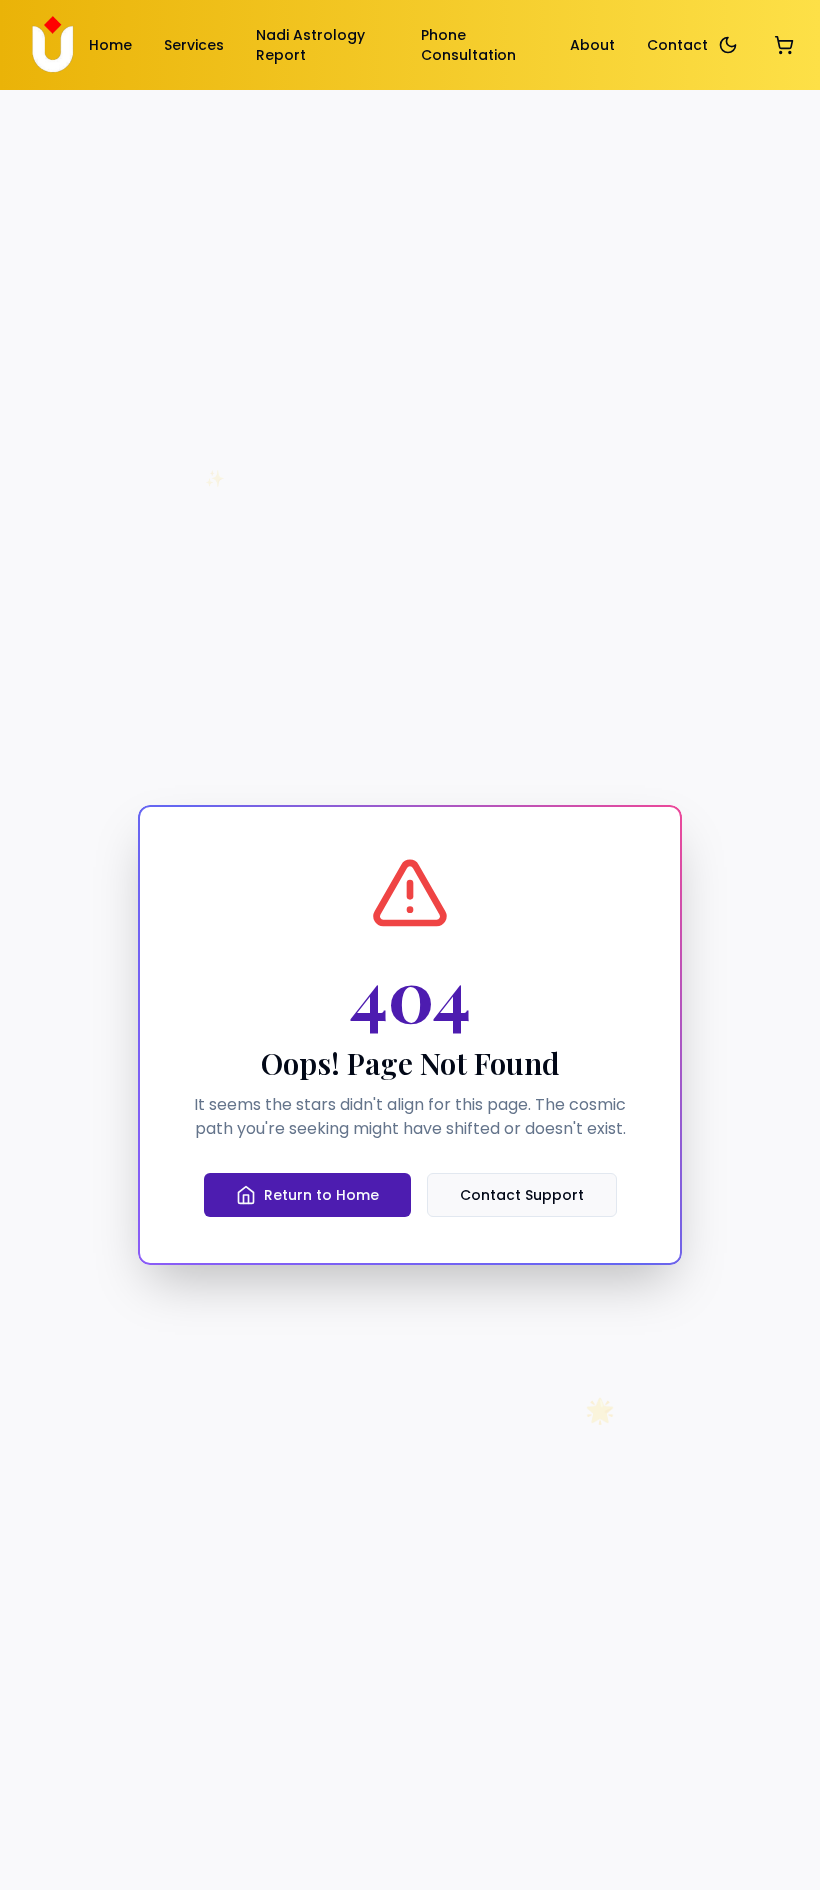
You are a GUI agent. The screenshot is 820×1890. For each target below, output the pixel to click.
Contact (677, 45)
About (592, 45)
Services (194, 45)
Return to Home (321, 1195)
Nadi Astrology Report (310, 45)
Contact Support (522, 1195)
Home (110, 45)
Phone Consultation (468, 45)
